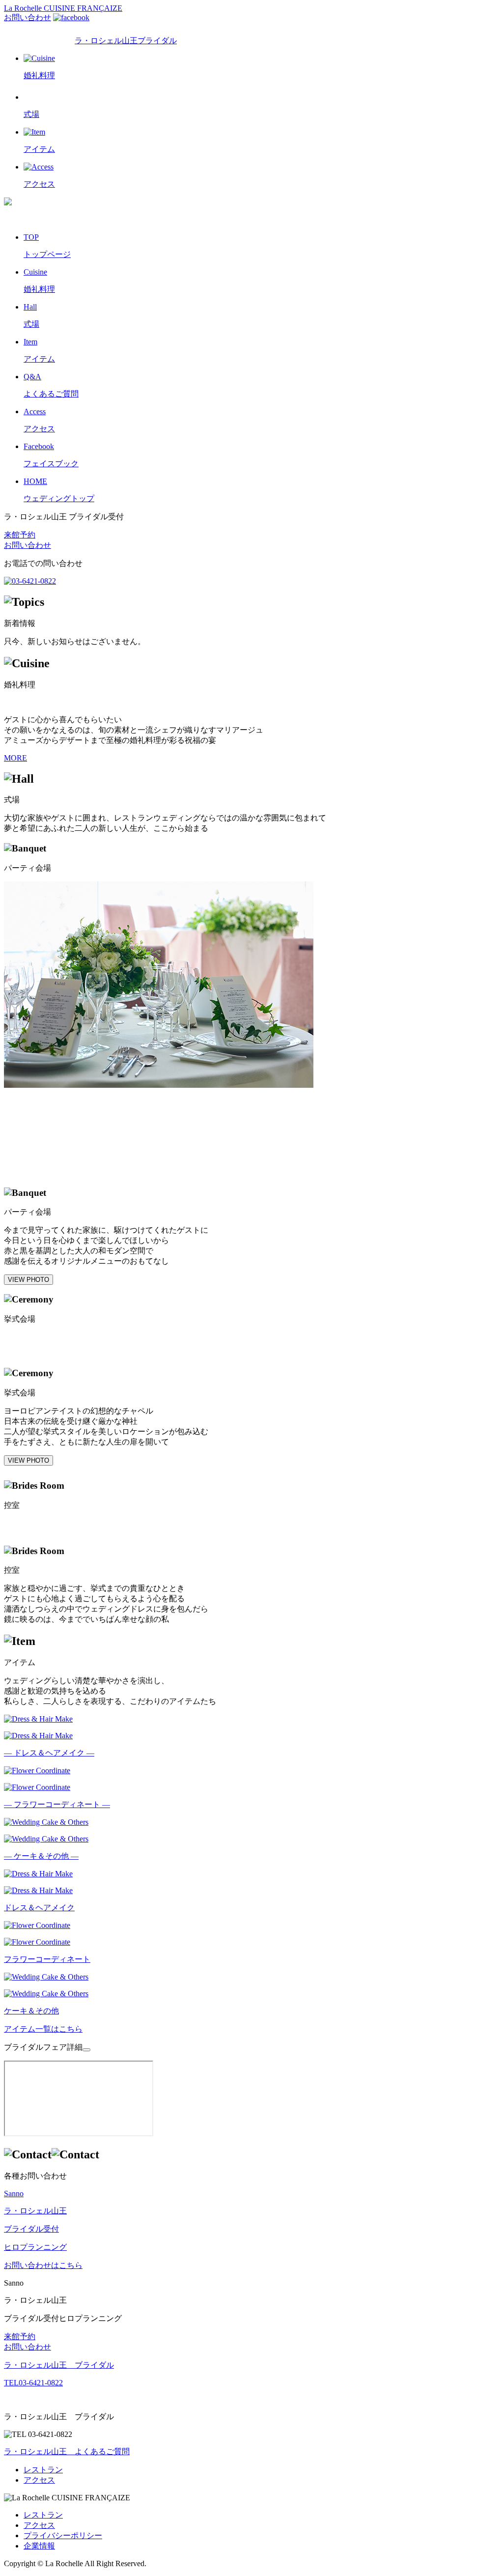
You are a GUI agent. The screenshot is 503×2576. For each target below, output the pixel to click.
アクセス (39, 2480)
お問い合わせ (28, 17)
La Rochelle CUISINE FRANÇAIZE (63, 8)
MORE (15, 758)
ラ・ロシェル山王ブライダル (126, 41)
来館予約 (20, 535)
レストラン (43, 2470)
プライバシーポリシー (63, 2535)
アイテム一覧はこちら (43, 2029)
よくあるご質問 (67, 2451)
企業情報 (39, 2546)
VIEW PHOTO (28, 1280)
